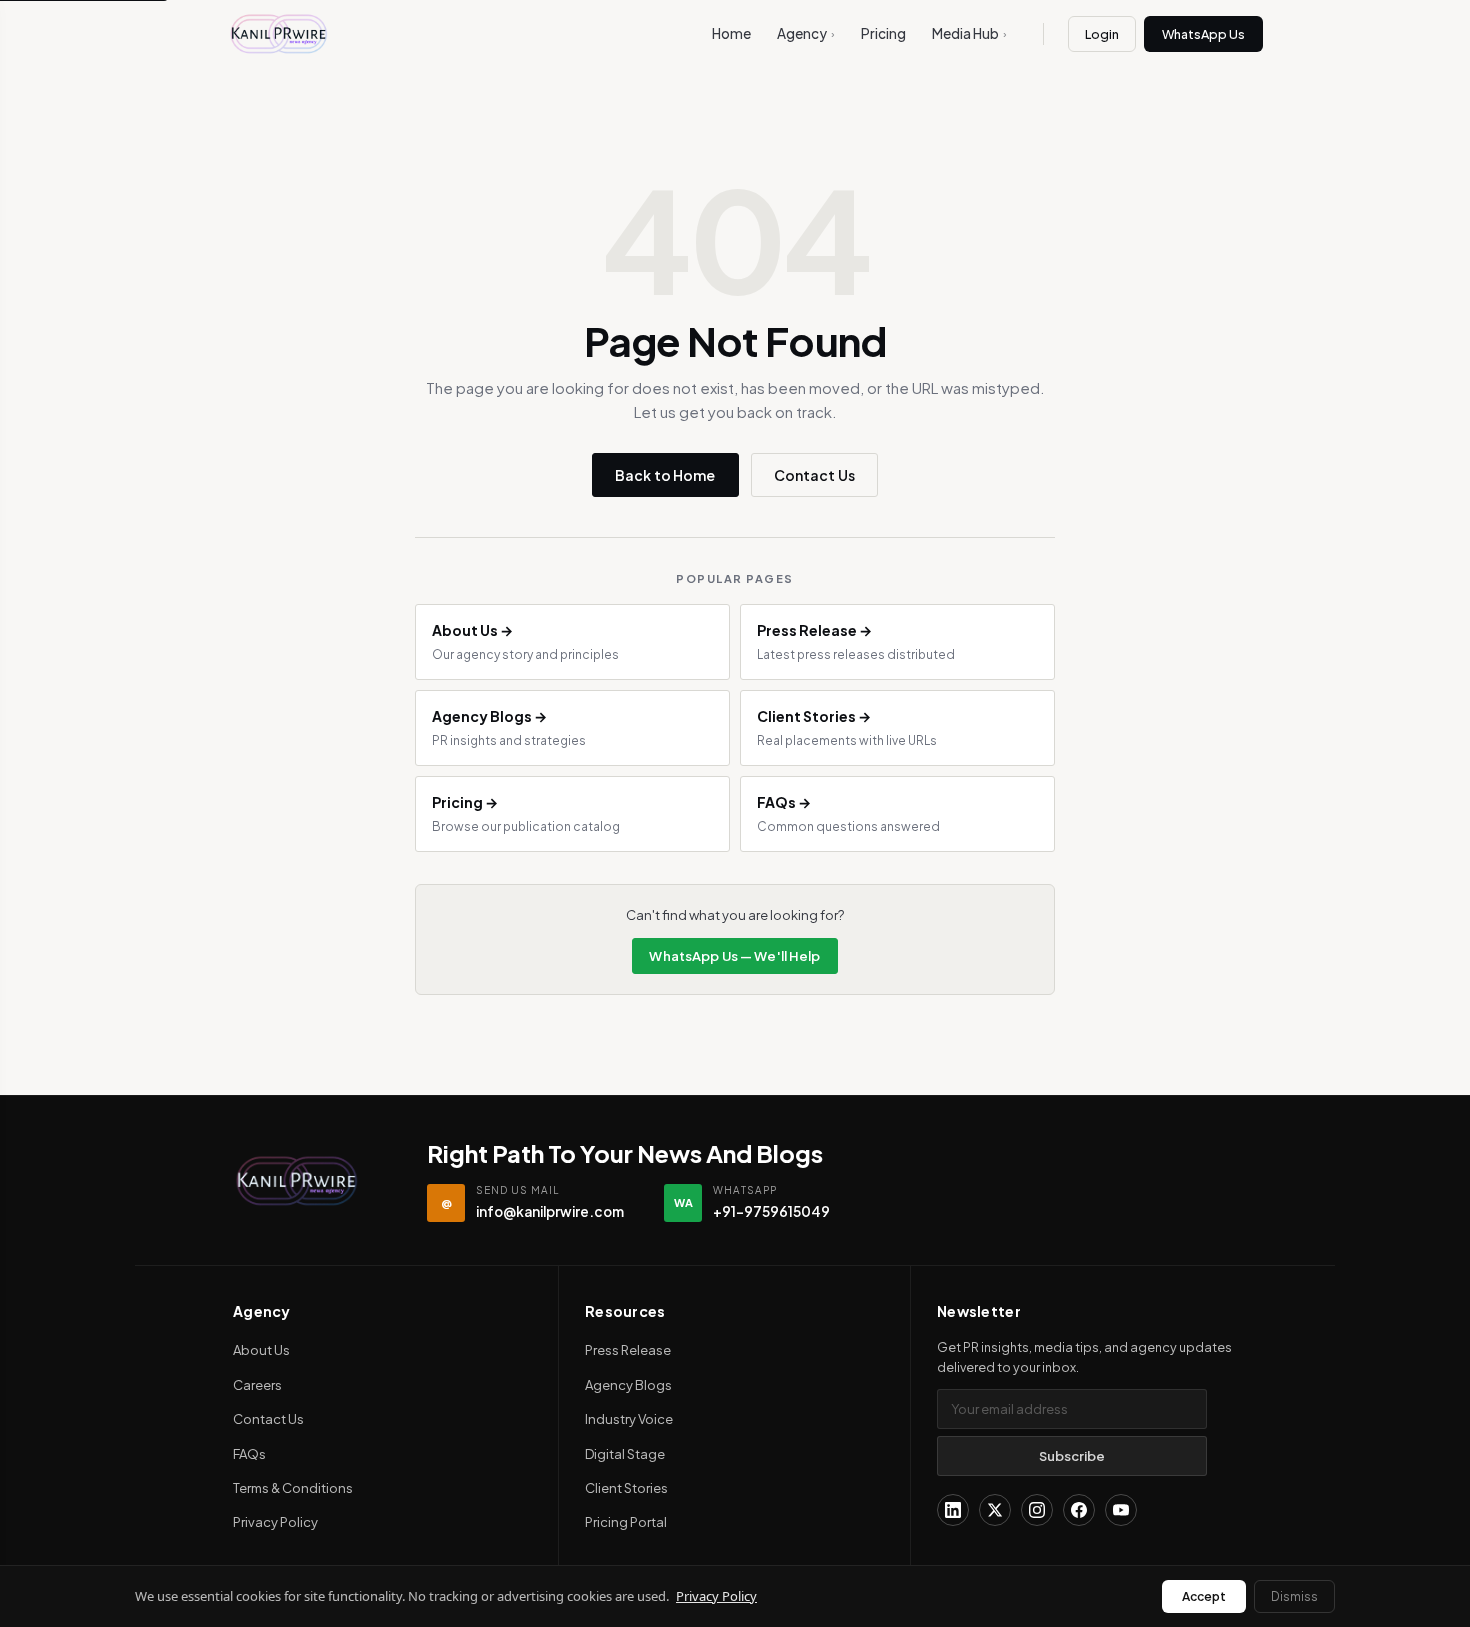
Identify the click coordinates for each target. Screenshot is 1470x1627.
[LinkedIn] (953, 1510)
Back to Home (665, 475)
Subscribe (1072, 1456)
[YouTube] (1121, 1510)
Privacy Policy (275, 1522)
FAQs (249, 1454)
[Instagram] (1037, 1510)
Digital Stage (625, 1454)
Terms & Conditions (293, 1488)
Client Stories (626, 1488)
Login (1102, 34)
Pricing (883, 33)
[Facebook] (1079, 1510)
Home (731, 33)
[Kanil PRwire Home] (279, 34)
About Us (261, 1350)
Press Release (628, 1350)
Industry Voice (629, 1419)
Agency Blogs (628, 1385)
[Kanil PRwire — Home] (297, 1181)
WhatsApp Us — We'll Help (734, 956)
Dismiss (1294, 1596)
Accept (1204, 1596)
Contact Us (814, 475)
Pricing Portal (626, 1522)
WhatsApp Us (1203, 34)
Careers (257, 1385)
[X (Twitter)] (995, 1510)
